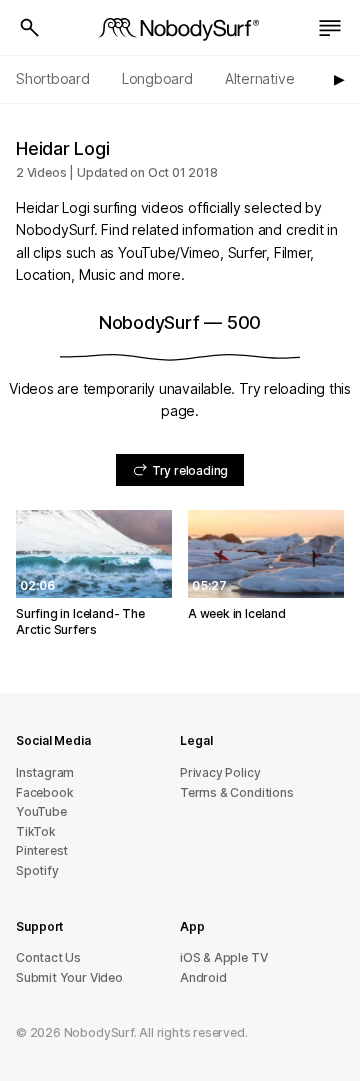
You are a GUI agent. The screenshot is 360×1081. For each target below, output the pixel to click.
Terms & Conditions (237, 792)
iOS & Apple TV (223, 957)
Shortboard (53, 78)
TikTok (36, 831)
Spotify (37, 870)
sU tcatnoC (48, 957)
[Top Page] (180, 28)
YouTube (41, 811)
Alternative (260, 78)
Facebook (44, 792)
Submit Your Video (69, 977)
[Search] (30, 28)
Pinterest (42, 850)
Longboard (157, 78)
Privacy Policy (220, 772)
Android (203, 977)
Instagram (45, 772)
